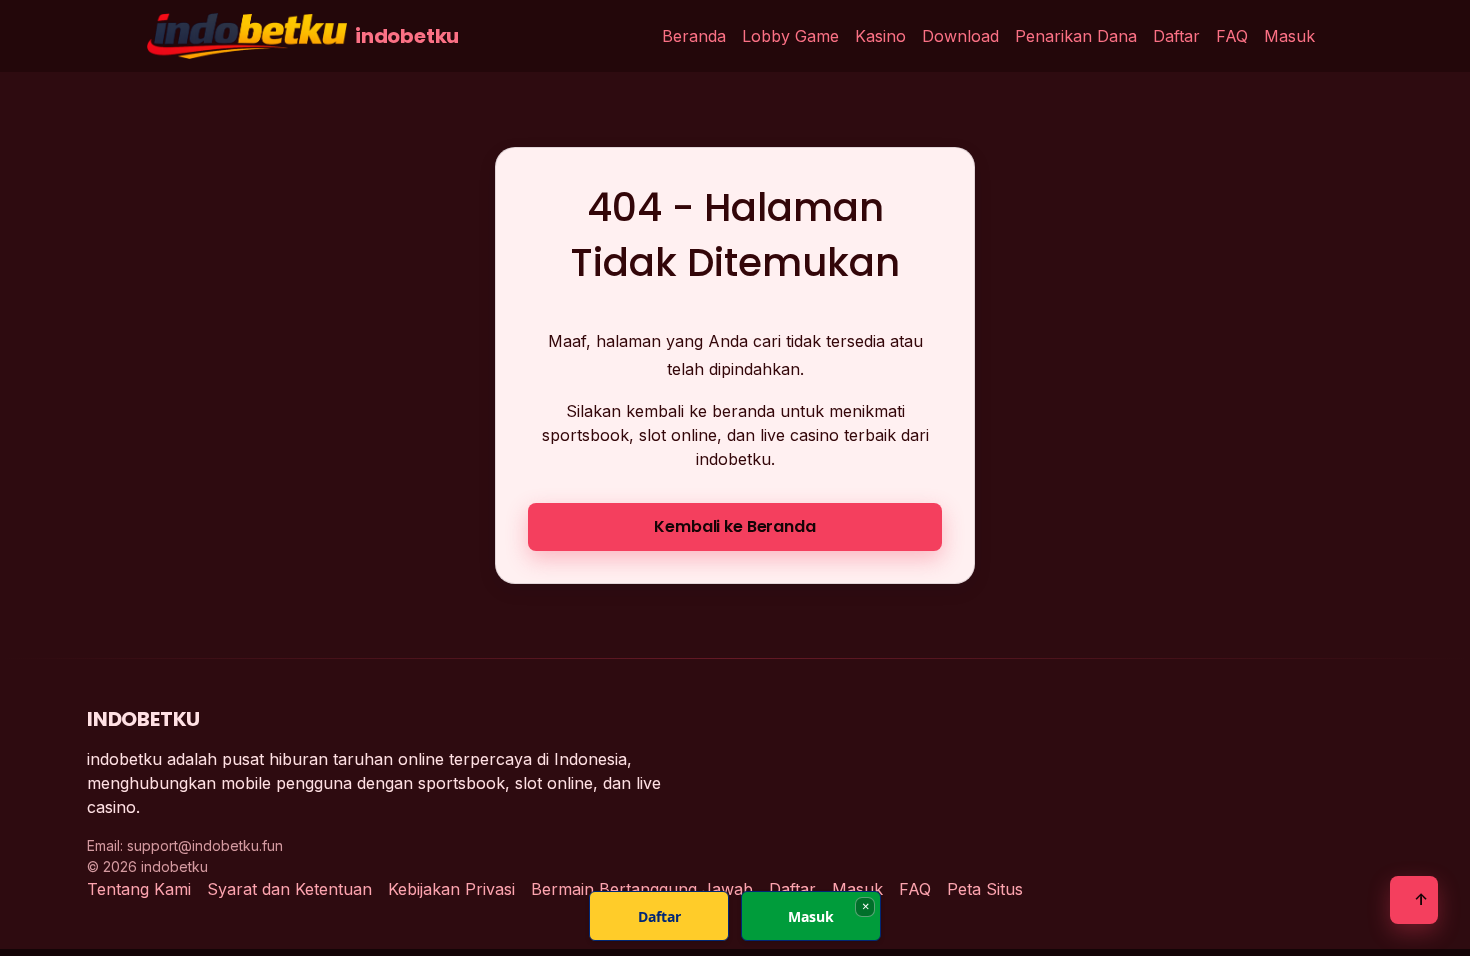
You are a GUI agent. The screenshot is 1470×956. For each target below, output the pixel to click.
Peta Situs (985, 889)
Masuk (1289, 36)
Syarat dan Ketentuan (289, 889)
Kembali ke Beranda (734, 526)
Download (960, 36)
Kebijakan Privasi (451, 889)
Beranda (694, 36)
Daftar (1176, 36)
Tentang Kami (139, 889)
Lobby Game (790, 36)
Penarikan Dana (1076, 36)
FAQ (1232, 36)
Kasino (880, 36)
